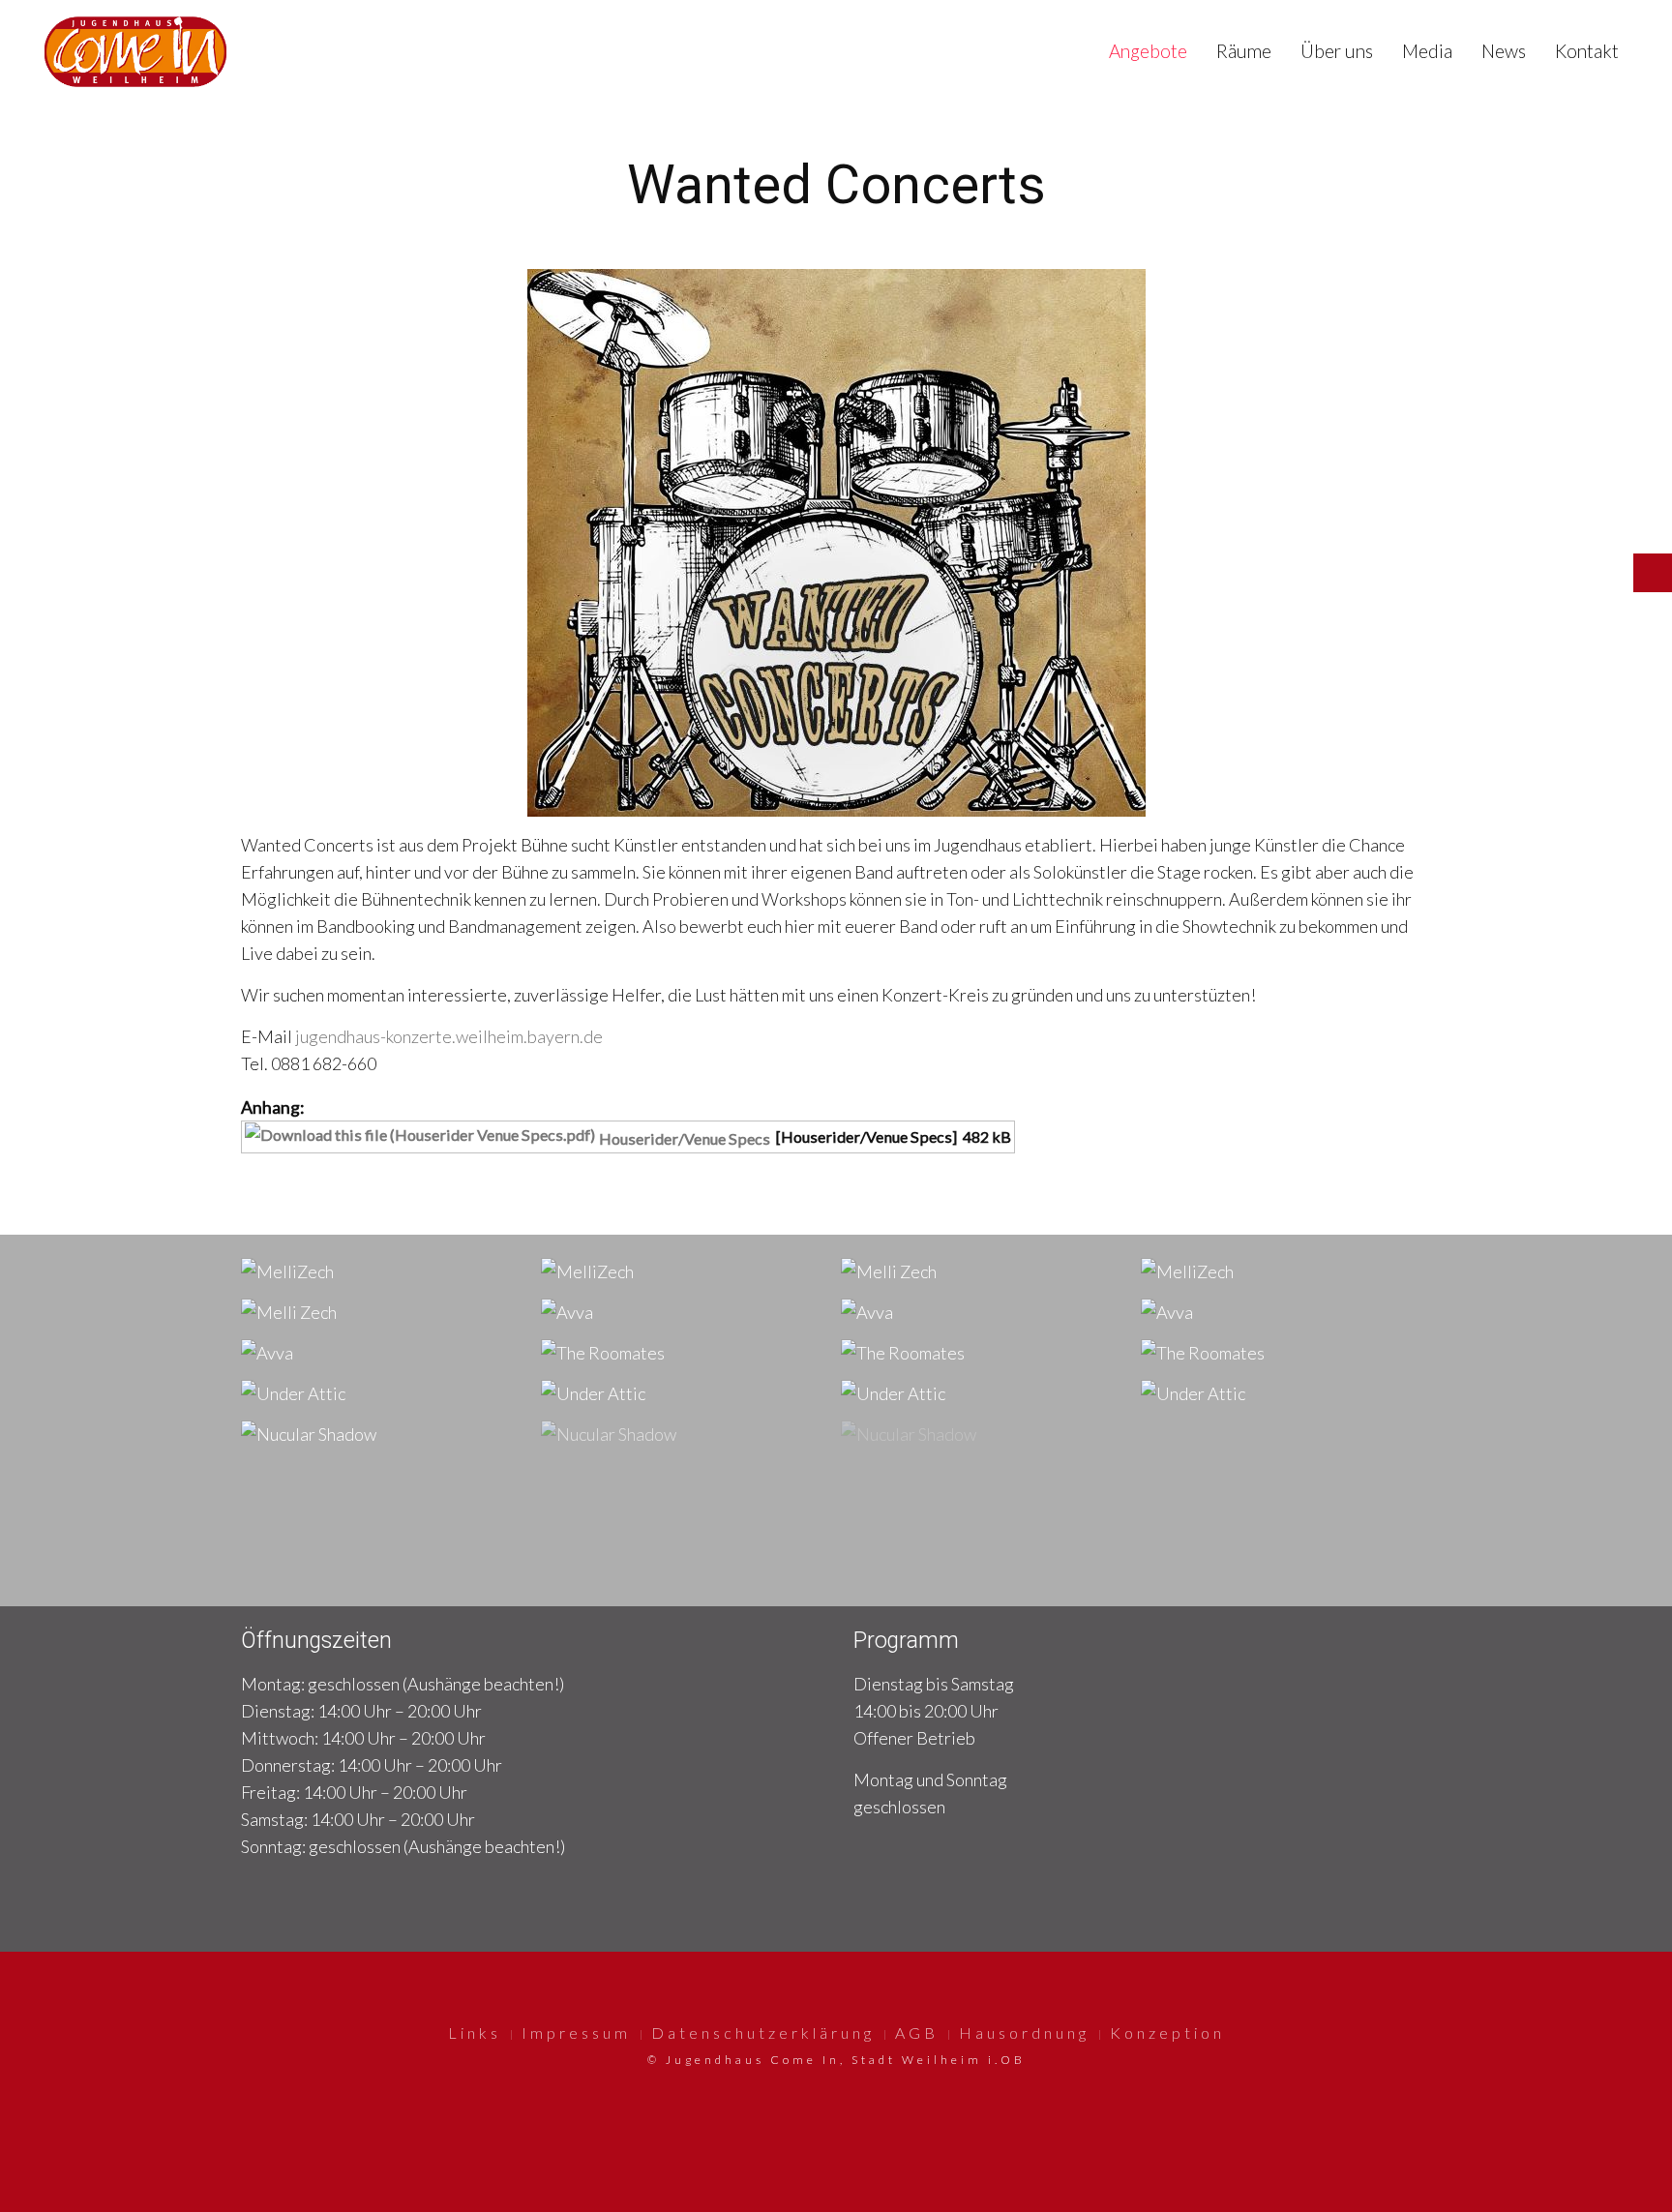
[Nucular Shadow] (309, 1433)
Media (1427, 51)
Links (475, 2033)
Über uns (1337, 51)
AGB (917, 2033)
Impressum (576, 2033)
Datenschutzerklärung (763, 2033)
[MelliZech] (287, 1270)
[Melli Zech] (889, 1270)
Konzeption (1167, 2033)
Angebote (1148, 51)
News (1504, 51)
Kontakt (1587, 51)
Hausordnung (1024, 2033)
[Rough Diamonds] (612, 1473)
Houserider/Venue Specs (685, 1138)
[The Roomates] (603, 1351)
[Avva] (567, 1311)
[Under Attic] (293, 1392)
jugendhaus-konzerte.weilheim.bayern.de (449, 1036)
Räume (1244, 51)
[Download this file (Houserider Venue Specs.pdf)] (422, 1138)
